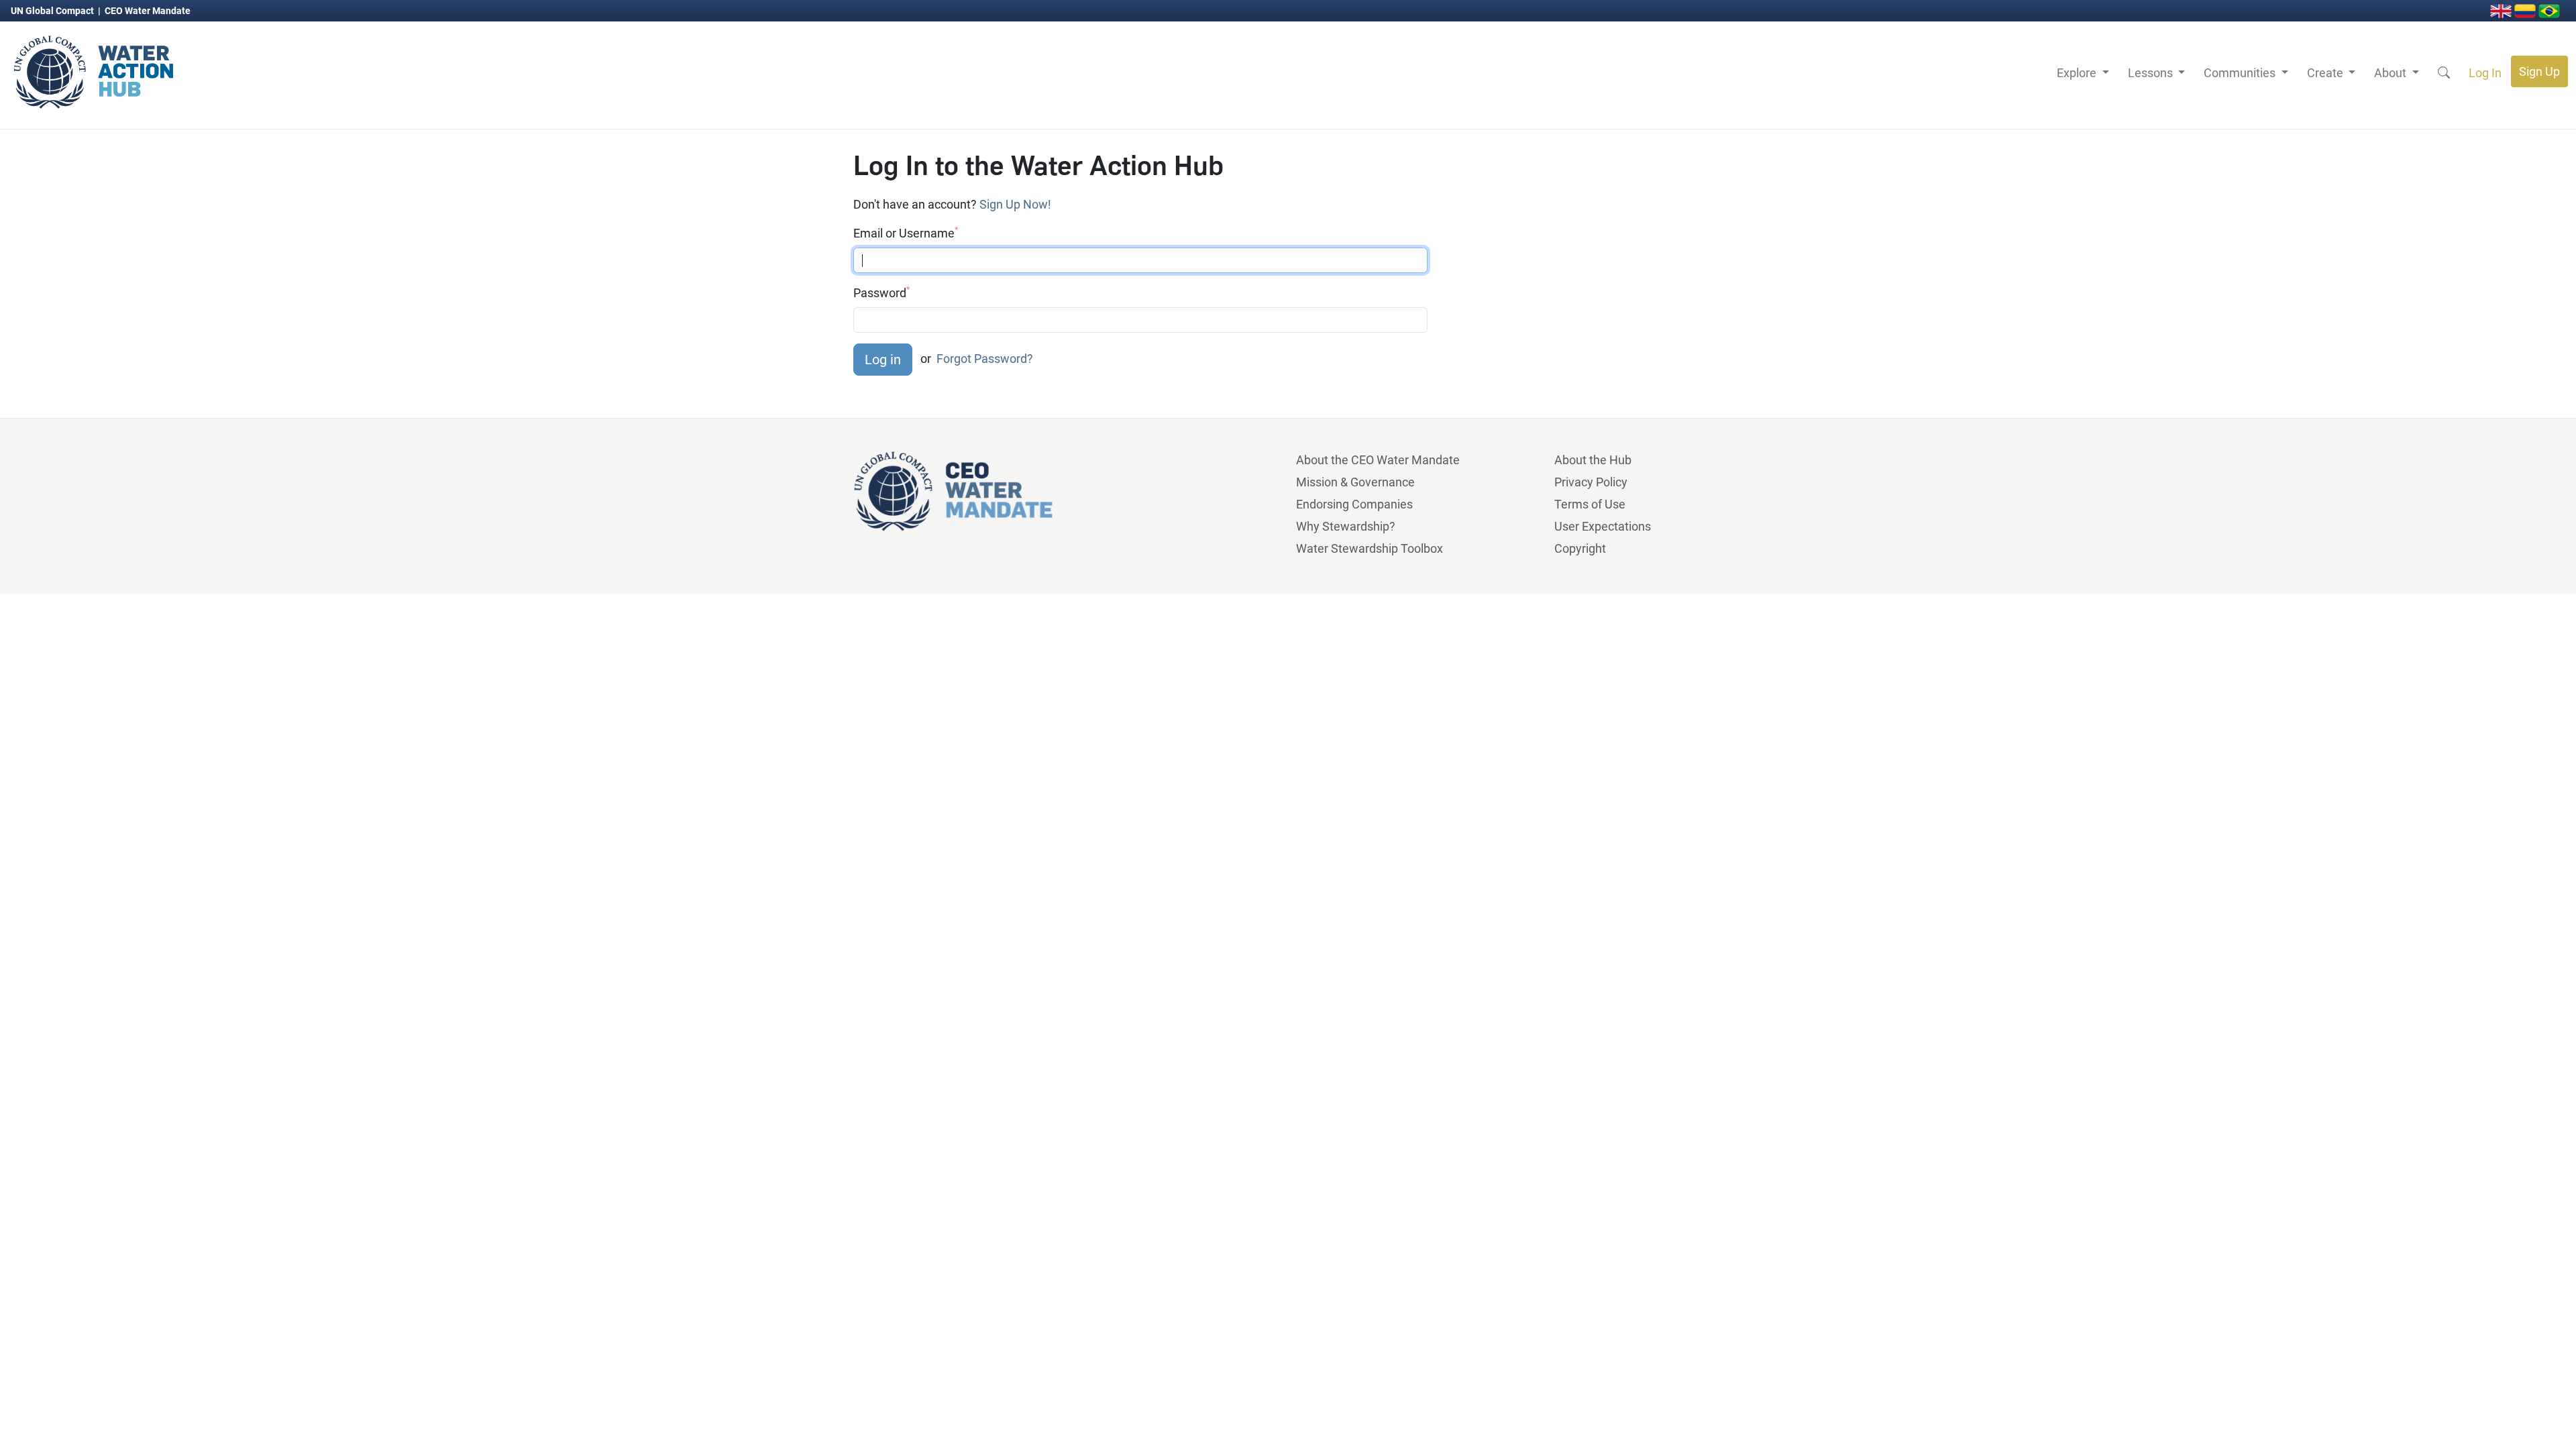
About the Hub (1593, 460)
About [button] (2392, 73)
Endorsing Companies (1354, 504)
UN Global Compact (53, 11)
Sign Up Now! (1015, 204)
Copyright (1580, 548)
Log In (2485, 73)
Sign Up (2539, 71)
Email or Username (906, 233)
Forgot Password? (985, 359)
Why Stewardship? (1346, 526)
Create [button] (2326, 73)
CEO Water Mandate (148, 11)
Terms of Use (1590, 504)
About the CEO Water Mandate (1378, 460)
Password (881, 292)
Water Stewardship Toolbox (1370, 548)
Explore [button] (2078, 73)
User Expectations (1603, 526)
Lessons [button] (2152, 73)
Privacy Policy (1591, 482)
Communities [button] (2241, 73)
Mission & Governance (1355, 482)
